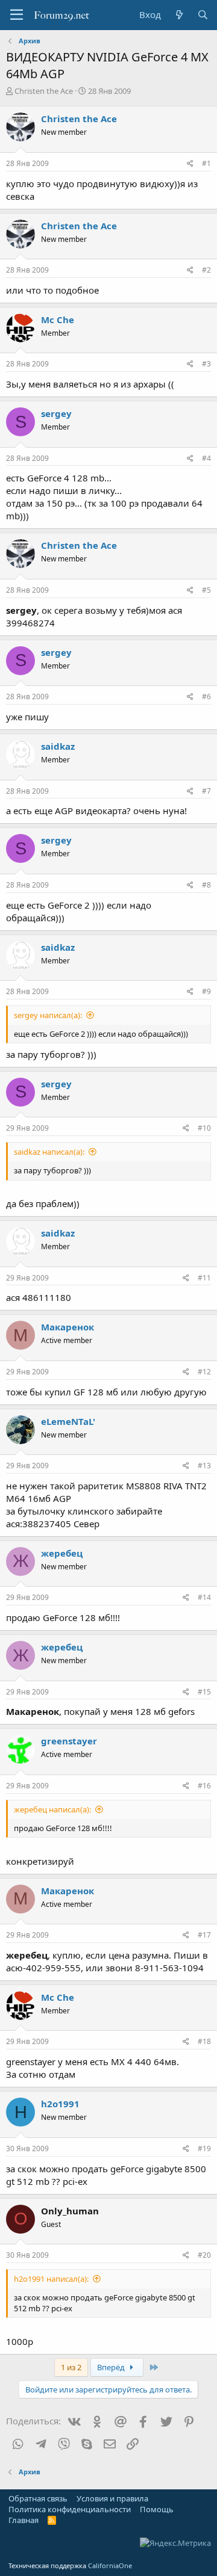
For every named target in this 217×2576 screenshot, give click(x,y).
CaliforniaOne (110, 2565)
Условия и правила (112, 2498)
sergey (56, 413)
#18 (204, 2041)
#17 (204, 1935)
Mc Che (58, 320)
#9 (206, 991)
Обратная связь (38, 2498)
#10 (204, 1128)
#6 (206, 697)
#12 (204, 1372)
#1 (206, 163)
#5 (206, 590)
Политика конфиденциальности (70, 2509)
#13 (204, 1466)
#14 (204, 1597)
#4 (206, 458)
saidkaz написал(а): (49, 1152)
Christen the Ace (44, 91)
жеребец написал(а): (52, 1809)
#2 (206, 270)
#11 (204, 1278)
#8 (206, 885)
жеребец (62, 1553)
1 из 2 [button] (71, 2367)
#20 (204, 2255)
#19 (204, 2148)
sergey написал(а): (48, 1015)
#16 (204, 1786)
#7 (206, 791)
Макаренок (68, 1327)
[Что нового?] (179, 15)
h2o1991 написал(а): (51, 2279)
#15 (204, 1692)
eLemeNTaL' (68, 1421)
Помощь (157, 2509)
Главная (24, 2520)
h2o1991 (60, 2104)
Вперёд (112, 2367)
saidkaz (58, 746)
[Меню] (17, 15)
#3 (206, 364)
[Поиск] (203, 15)
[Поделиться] (190, 164)
